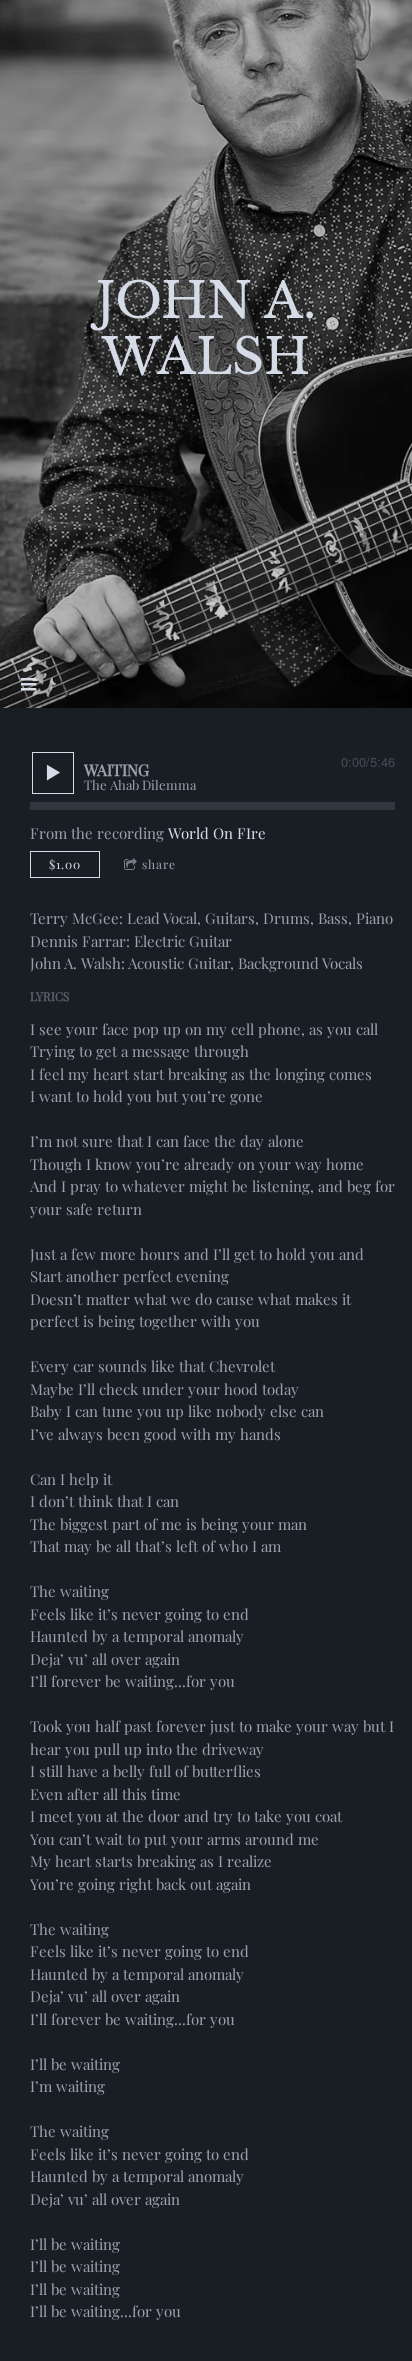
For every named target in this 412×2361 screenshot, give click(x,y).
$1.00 (65, 864)
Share (159, 864)
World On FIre (217, 833)
